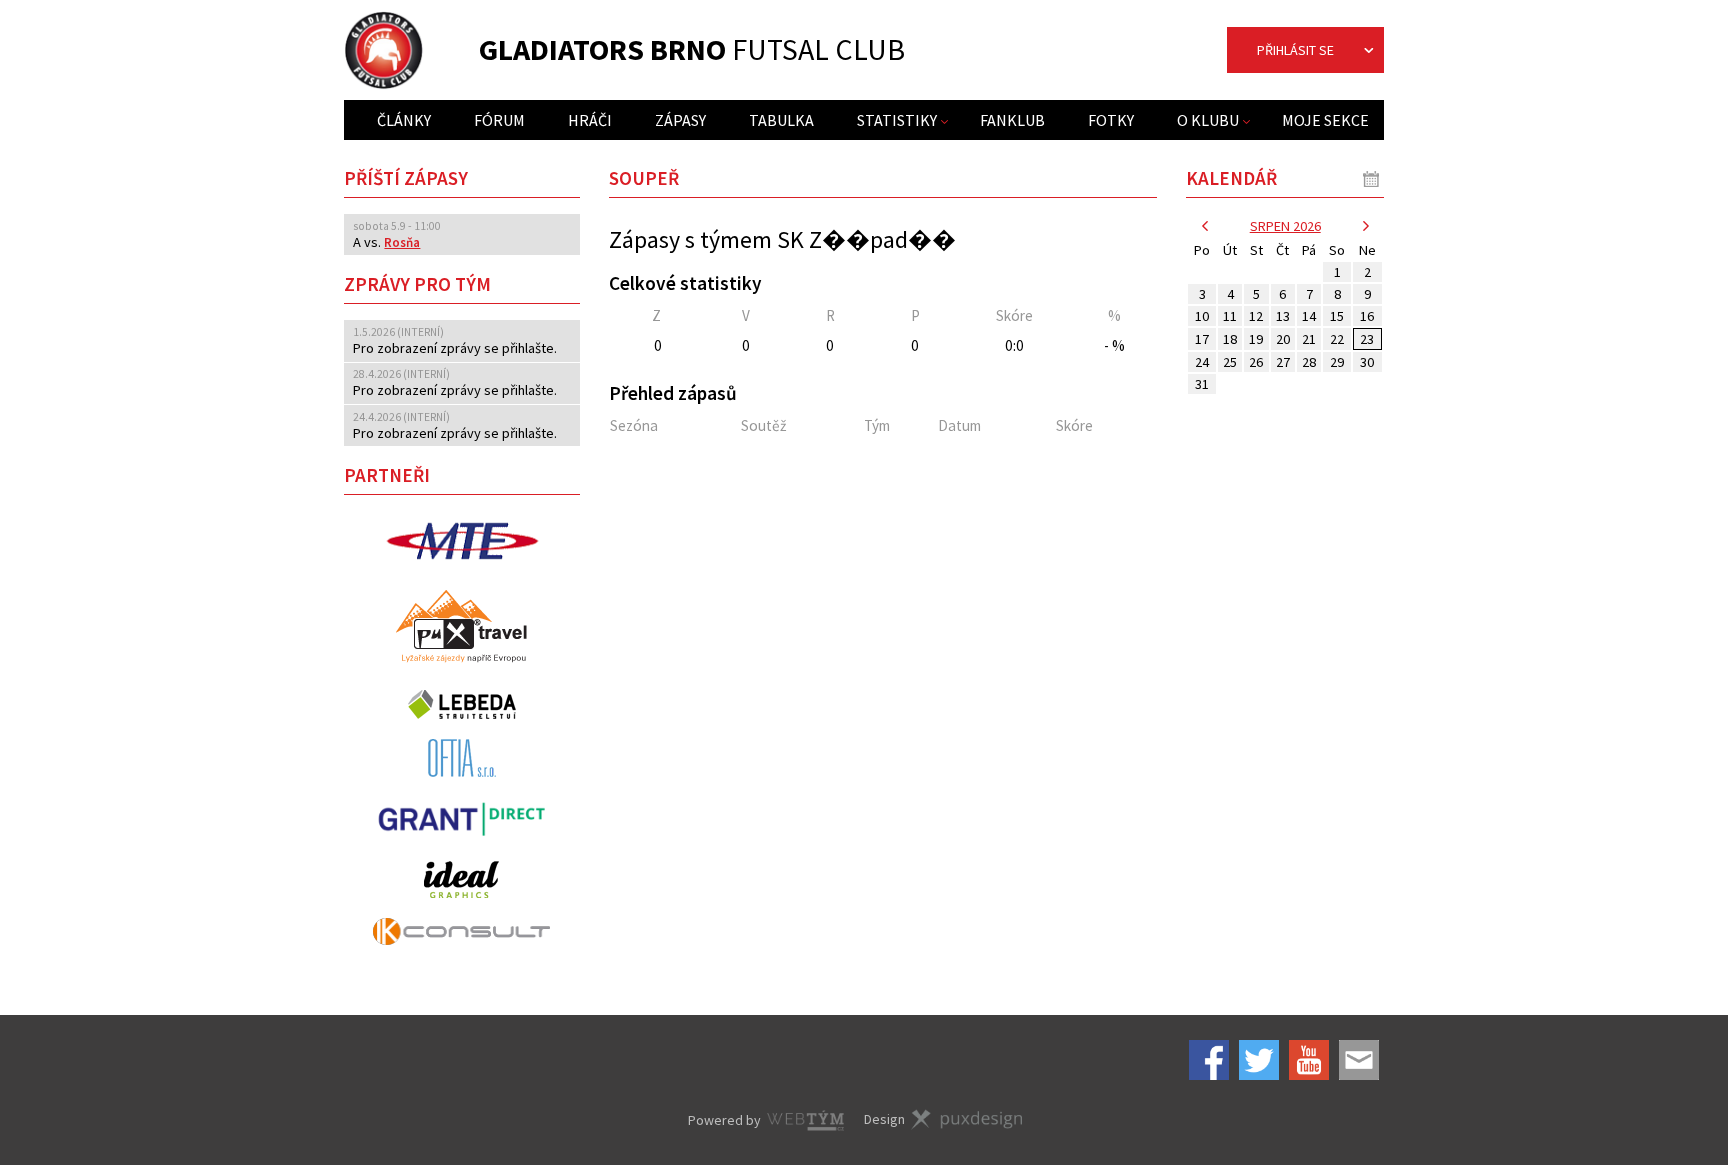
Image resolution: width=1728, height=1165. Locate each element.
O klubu (1208, 120)
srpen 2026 (1285, 226)
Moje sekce (1325, 120)
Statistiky (897, 120)
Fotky (1111, 120)
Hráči (590, 120)
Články (404, 120)
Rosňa (402, 242)
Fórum (499, 120)
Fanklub (1012, 120)
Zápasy (680, 120)
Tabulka (781, 120)
